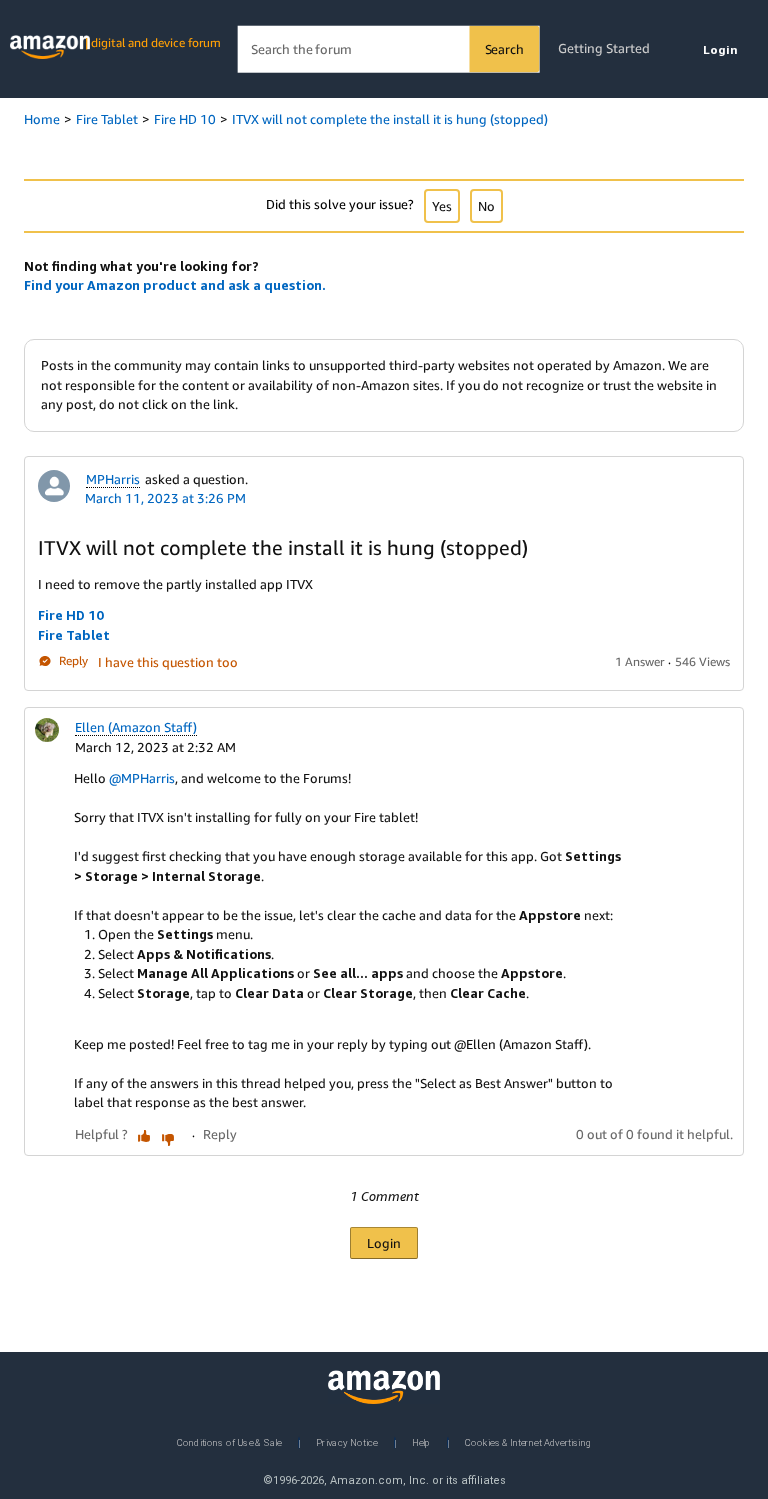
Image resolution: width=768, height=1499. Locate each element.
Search (504, 49)
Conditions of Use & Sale (229, 1441)
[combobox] (388, 49)
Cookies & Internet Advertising (528, 1441)
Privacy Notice (347, 1441)
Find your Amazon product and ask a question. (175, 285)
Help (421, 1441)
